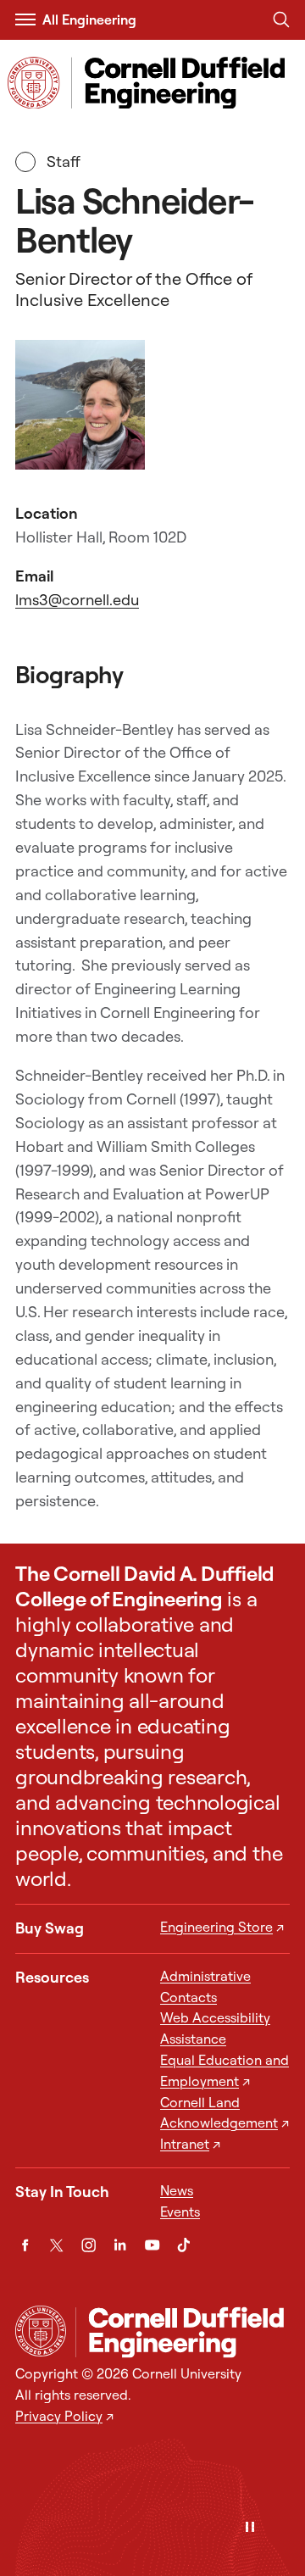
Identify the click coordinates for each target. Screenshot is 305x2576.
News (177, 2190)
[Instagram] (89, 2245)
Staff (69, 161)
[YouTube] (152, 2245)
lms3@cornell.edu (77, 600)
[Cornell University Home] (41, 2331)
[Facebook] (25, 2245)
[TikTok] (183, 2245)
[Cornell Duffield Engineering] (183, 2333)
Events (180, 2212)
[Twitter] (56, 2245)
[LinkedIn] (120, 2245)
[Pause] (250, 2528)
